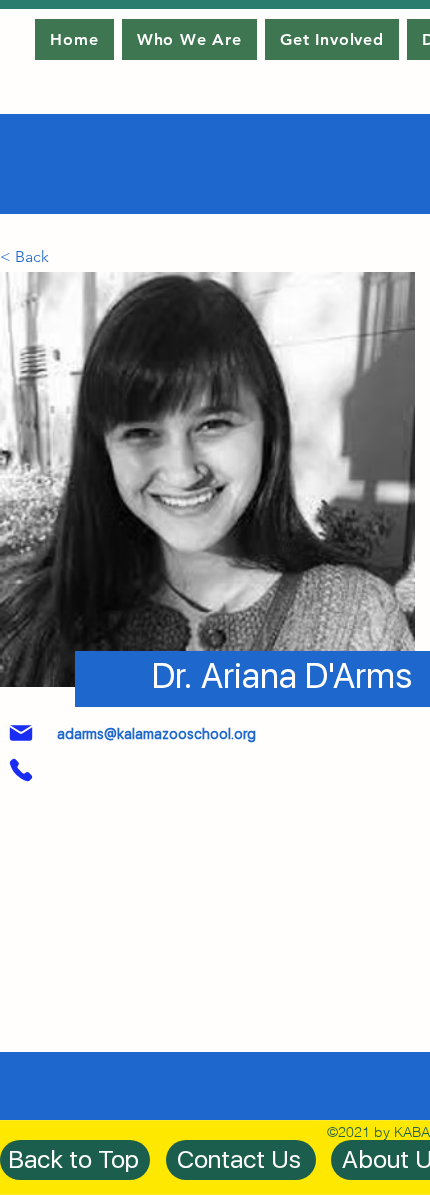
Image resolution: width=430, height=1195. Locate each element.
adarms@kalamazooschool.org (156, 734)
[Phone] (21, 770)
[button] (33, 257)
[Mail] (21, 733)
